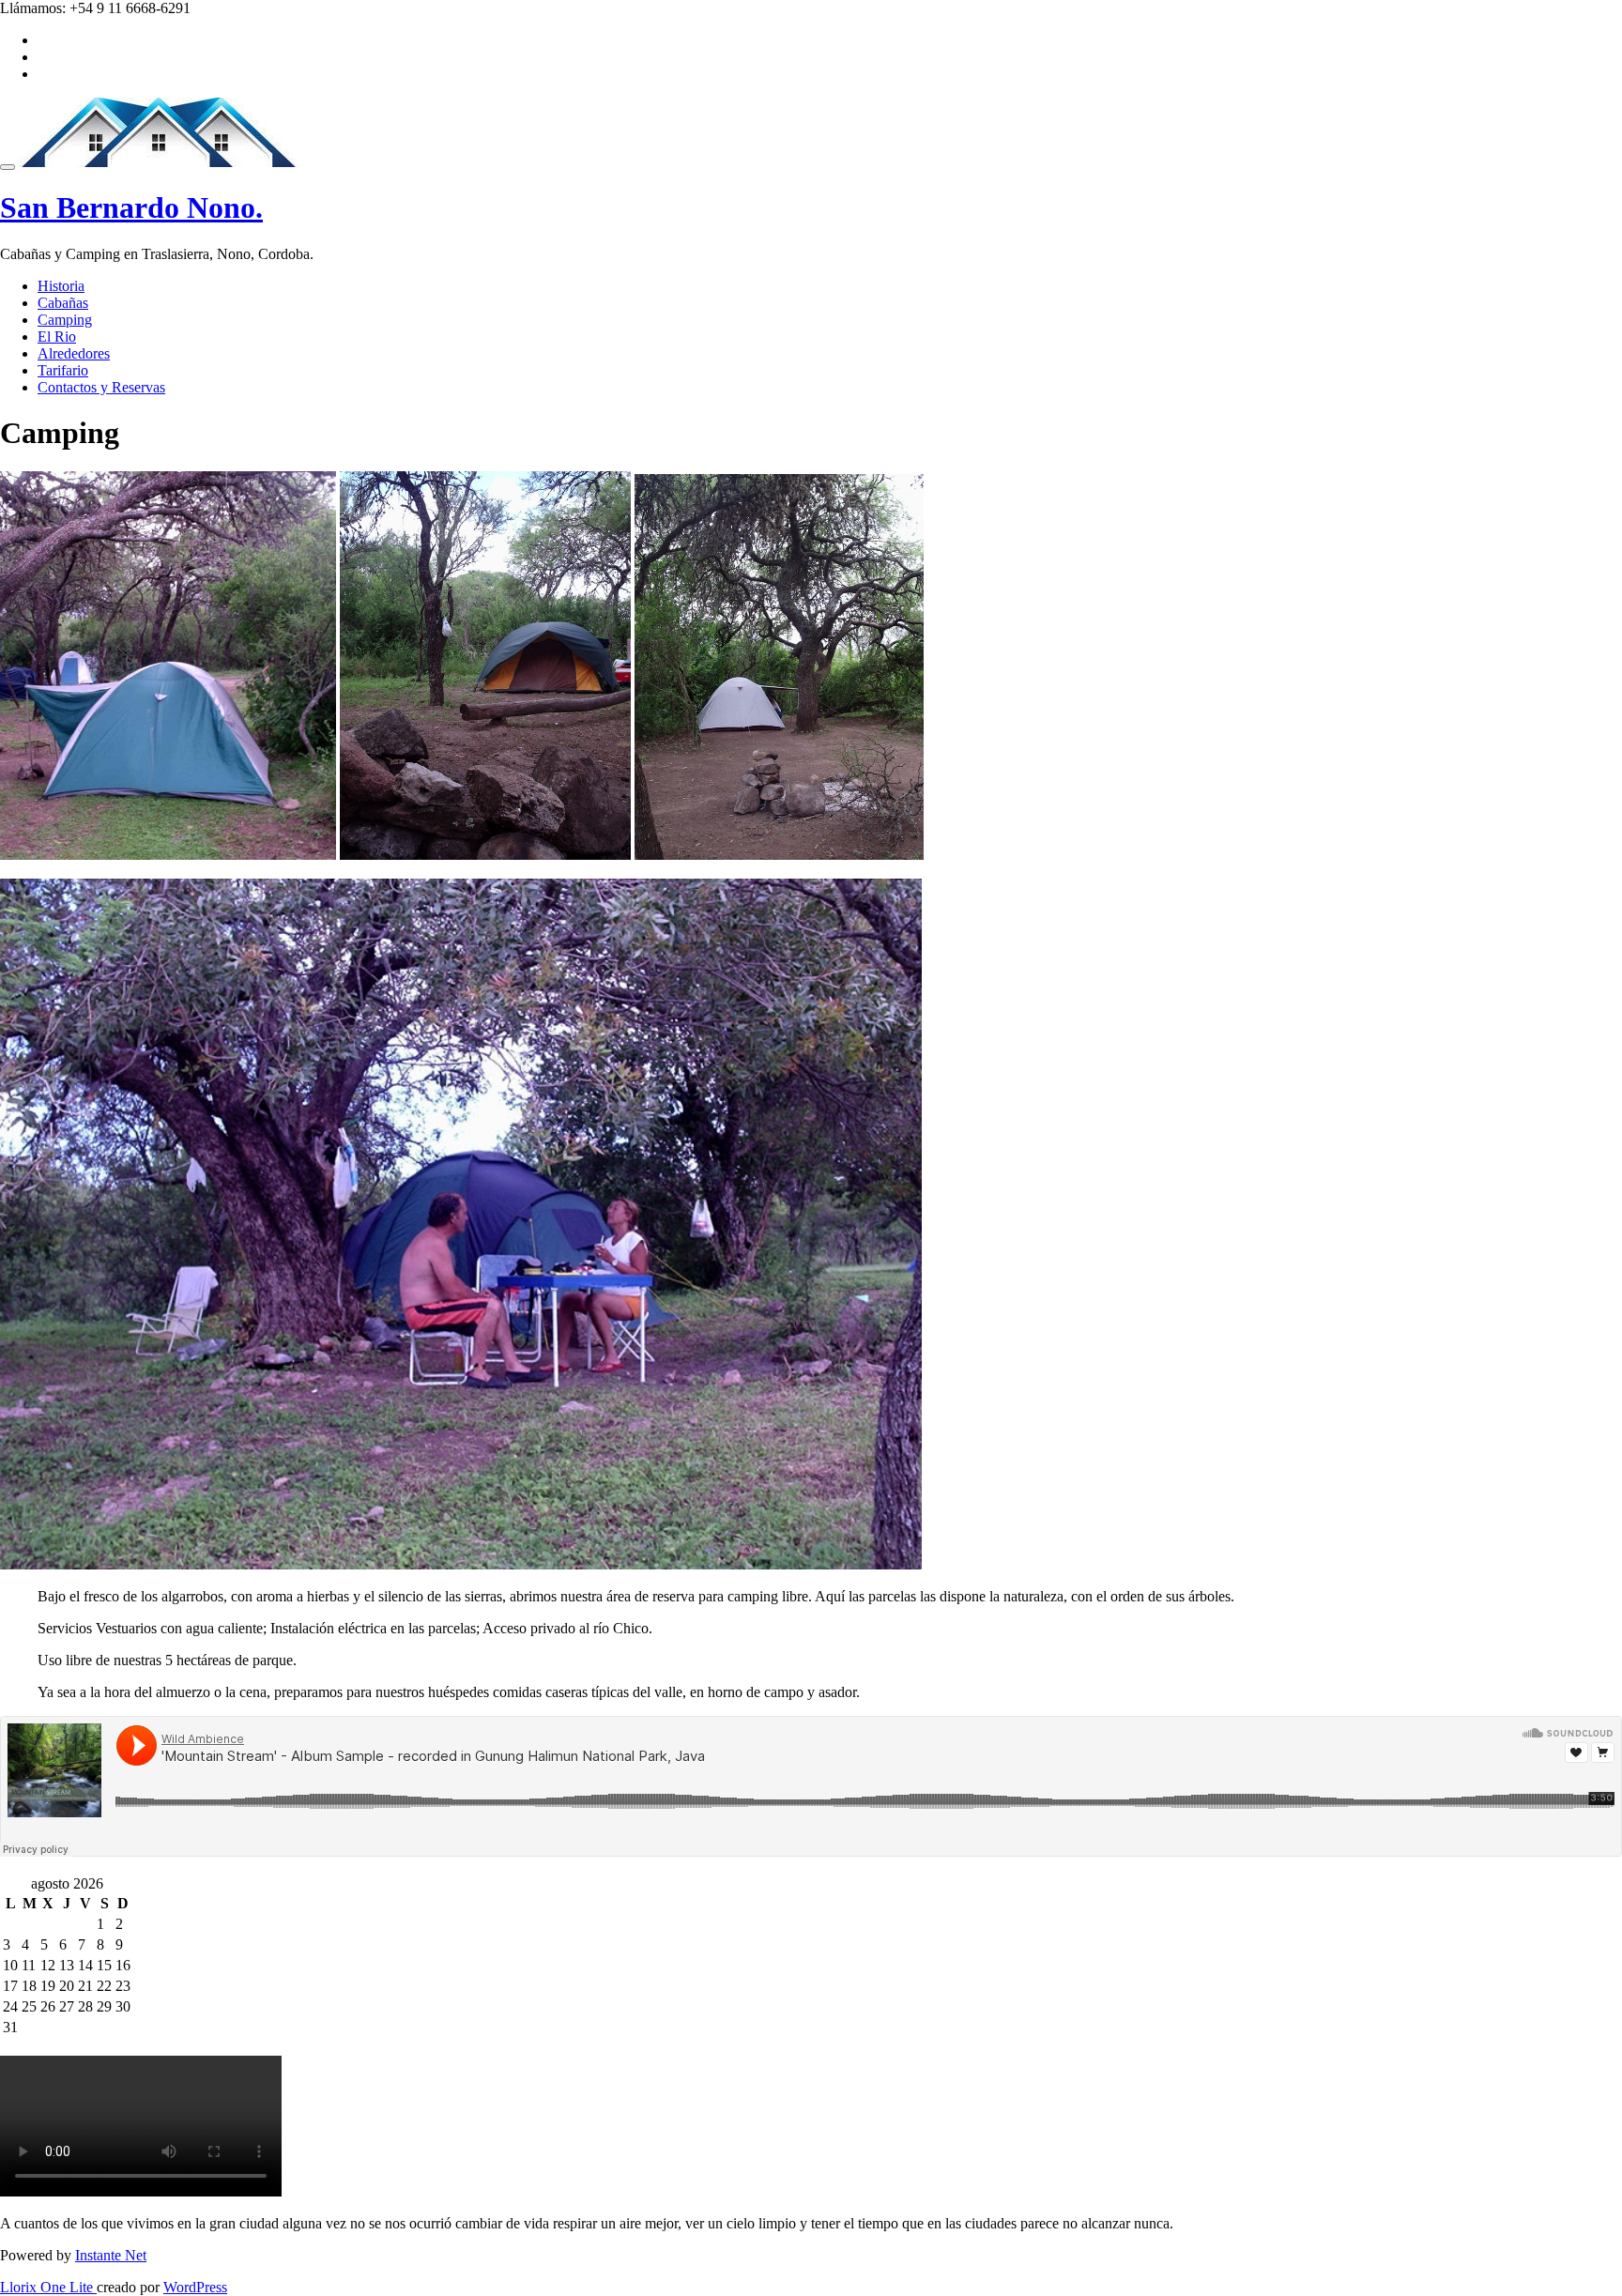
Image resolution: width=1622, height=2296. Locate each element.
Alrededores (74, 353)
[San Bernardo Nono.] (159, 162)
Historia (61, 286)
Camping (65, 320)
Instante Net (111, 2255)
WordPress (195, 2287)
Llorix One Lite (48, 2287)
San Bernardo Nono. (131, 207)
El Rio (57, 337)
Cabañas (63, 303)
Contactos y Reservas (101, 387)
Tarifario (63, 370)
